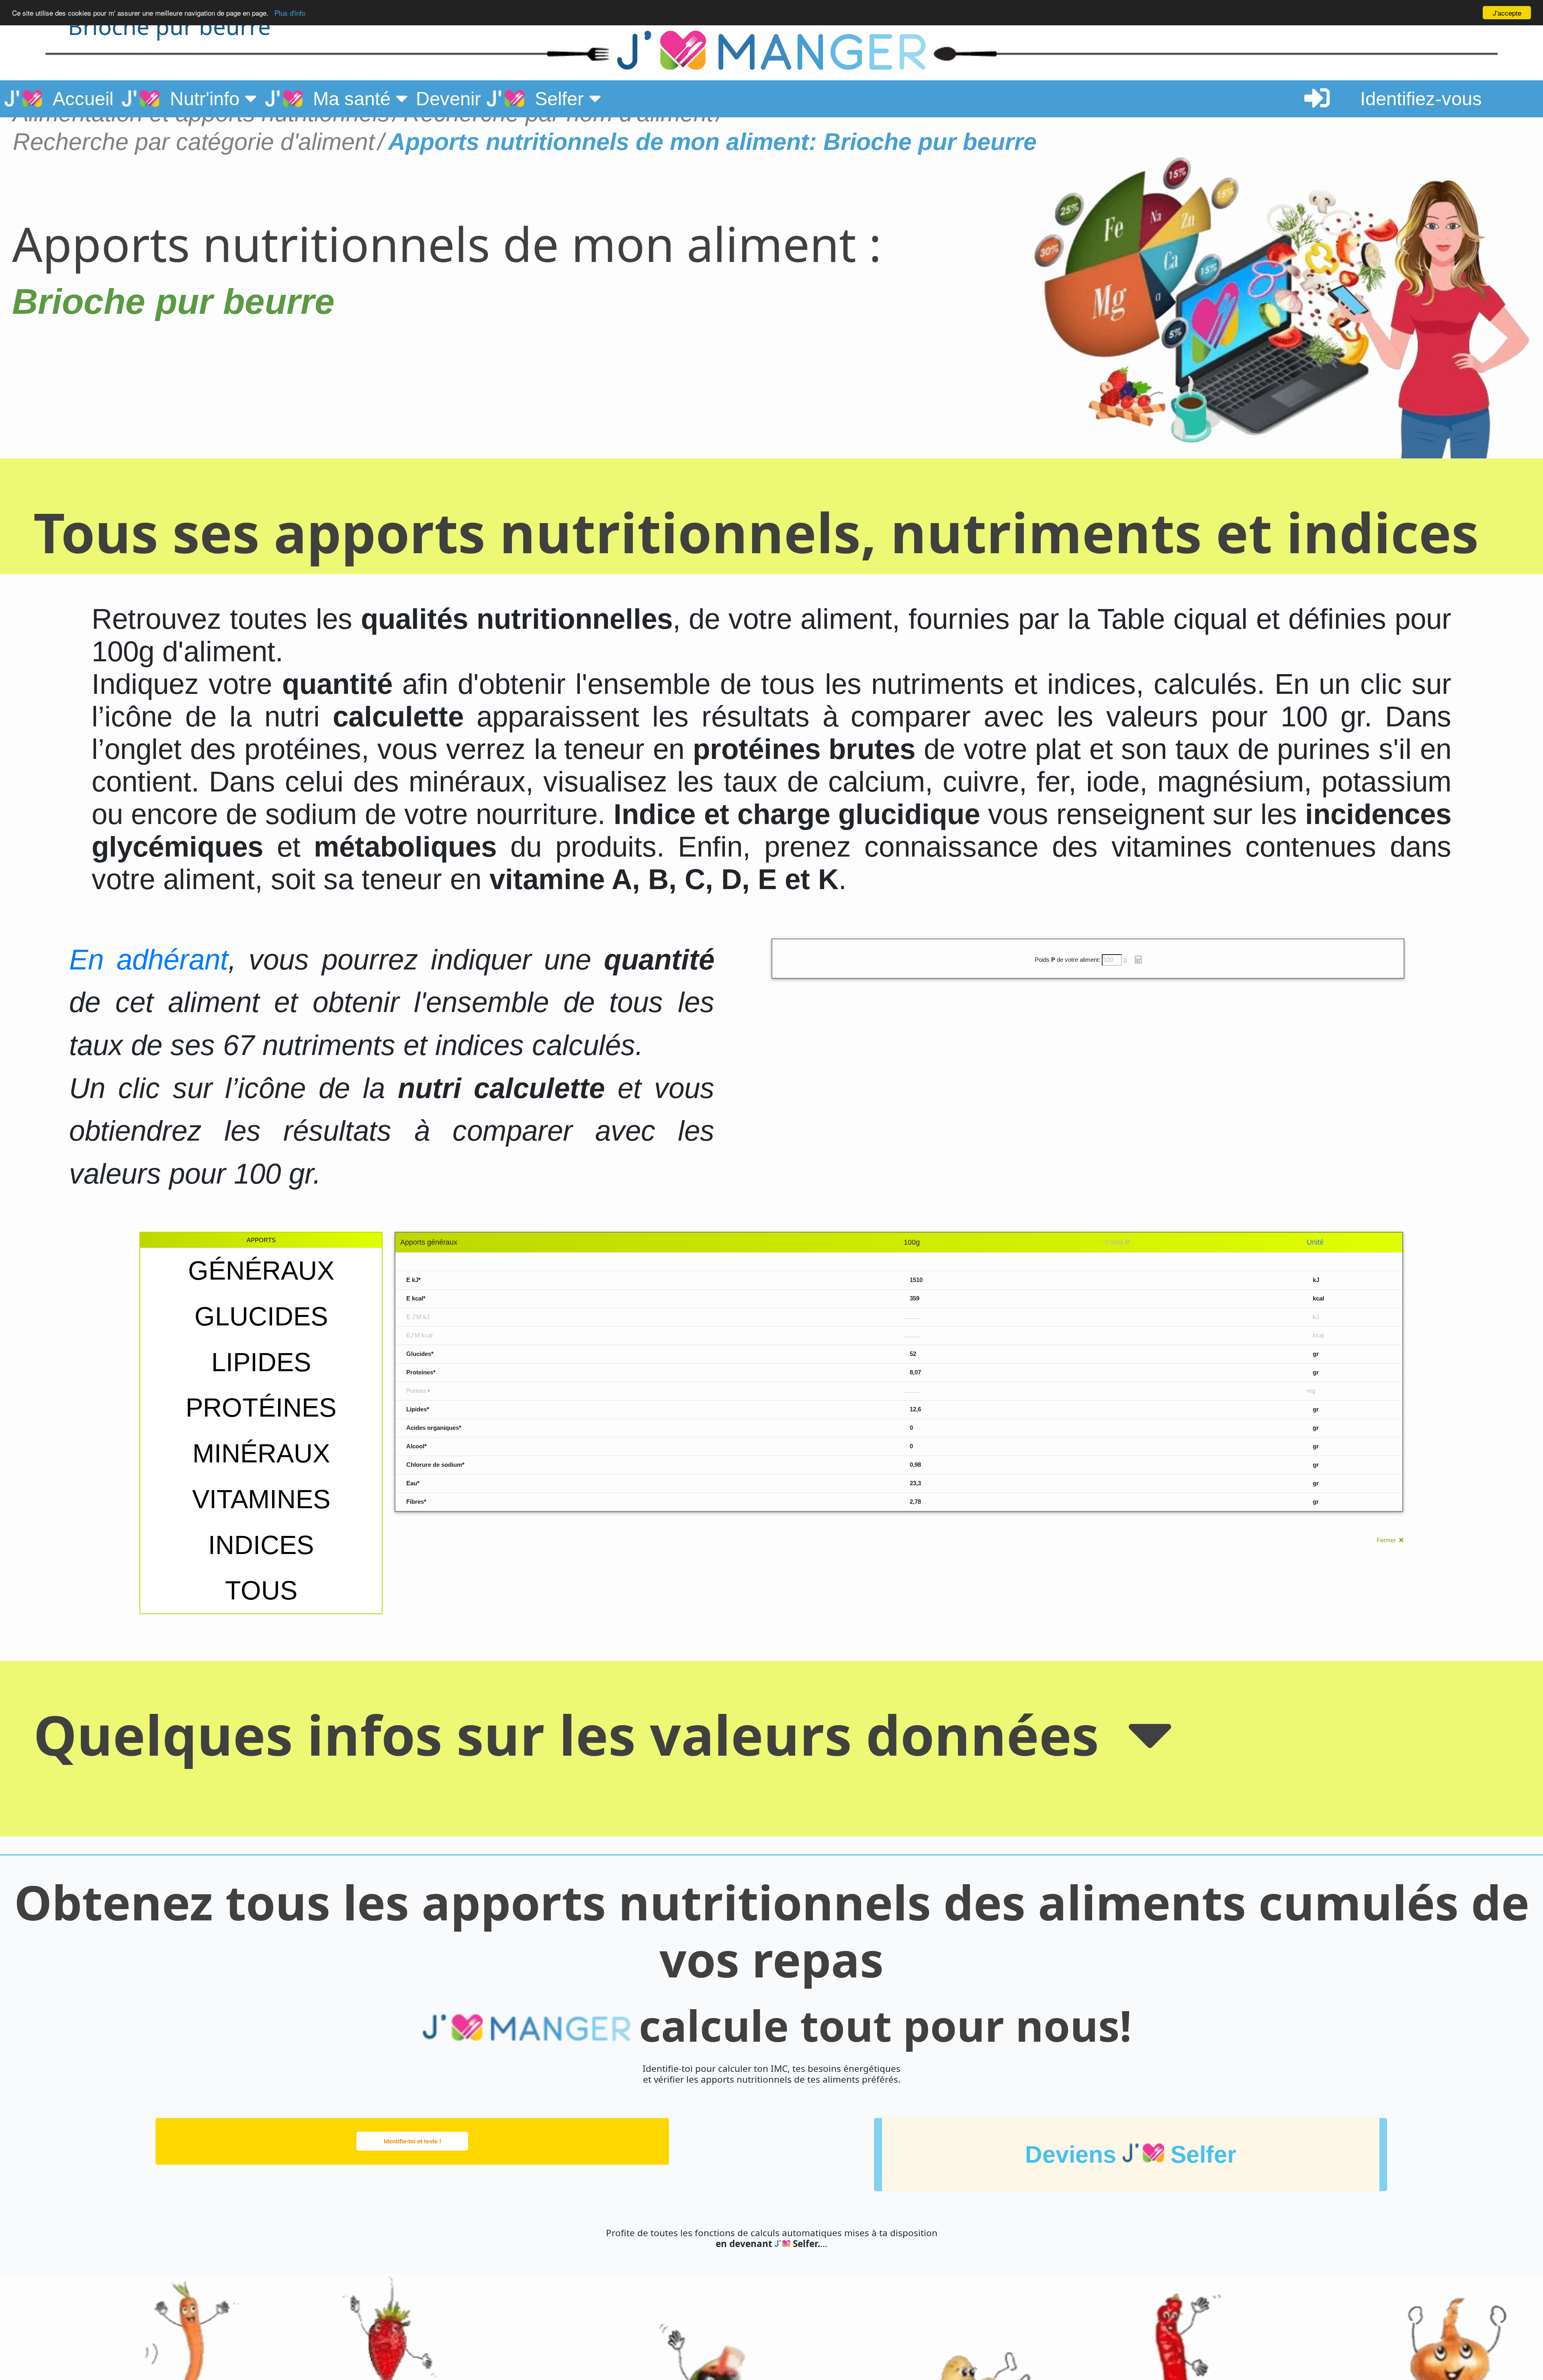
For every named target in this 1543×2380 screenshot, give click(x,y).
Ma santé (349, 99)
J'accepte (1507, 13)
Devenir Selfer (502, 99)
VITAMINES (261, 1499)
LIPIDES (261, 1362)
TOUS (261, 1590)
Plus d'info (290, 13)
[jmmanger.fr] (330, 52)
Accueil (78, 99)
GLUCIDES (261, 1316)
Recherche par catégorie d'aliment (194, 142)
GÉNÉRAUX (261, 1271)
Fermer (1388, 1540)
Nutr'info (202, 99)
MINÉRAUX (261, 1453)
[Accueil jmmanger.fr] (771, 52)
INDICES (261, 1545)
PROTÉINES (261, 1408)
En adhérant (148, 960)
